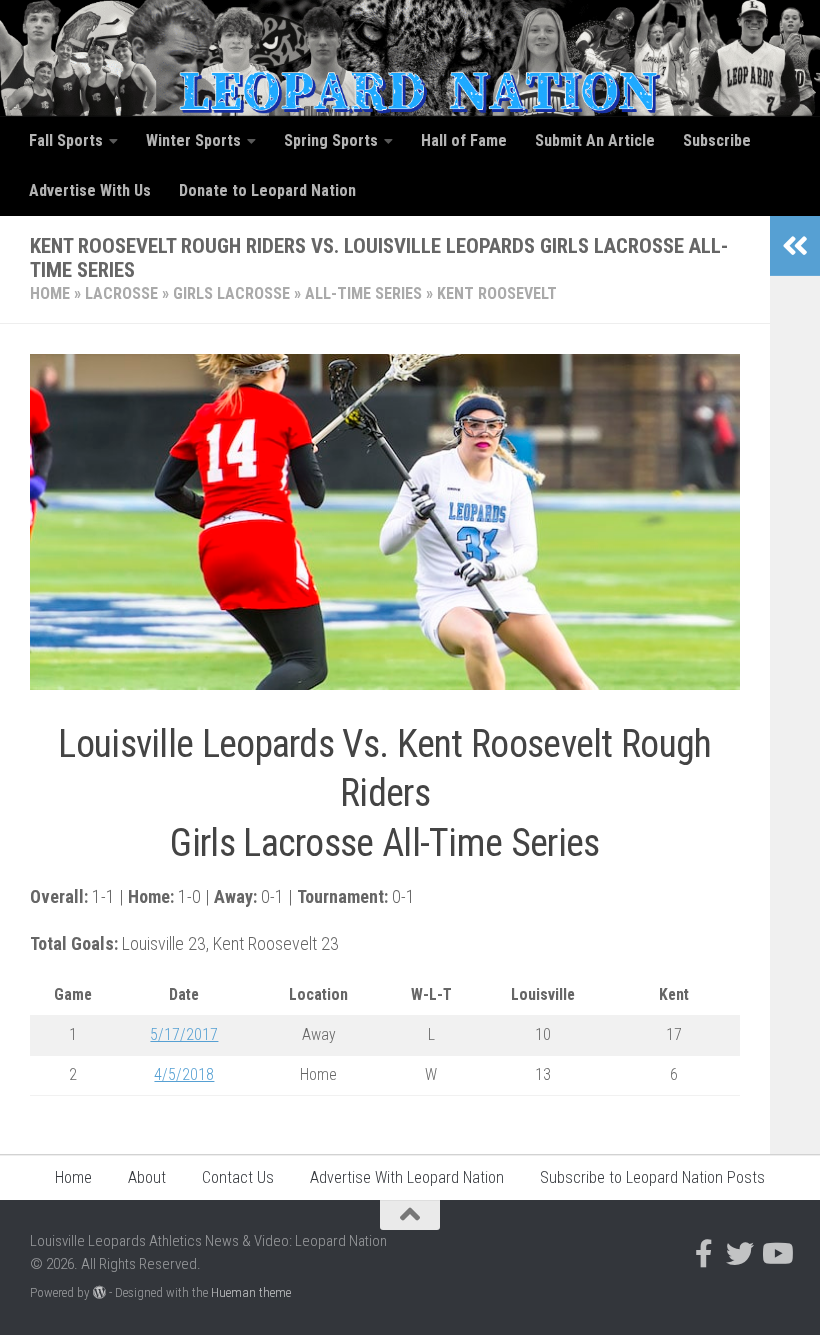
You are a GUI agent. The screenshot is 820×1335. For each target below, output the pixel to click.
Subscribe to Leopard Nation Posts (652, 1177)
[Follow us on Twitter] (740, 1254)
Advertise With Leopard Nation (407, 1177)
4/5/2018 (184, 1074)
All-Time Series (363, 293)
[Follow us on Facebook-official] (704, 1254)
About (147, 1177)
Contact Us (238, 1177)
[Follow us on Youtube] (776, 1254)
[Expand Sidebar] (795, 246)
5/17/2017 (184, 1034)
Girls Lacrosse (231, 293)
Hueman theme (251, 1292)
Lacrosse (121, 293)
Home (50, 293)
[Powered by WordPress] (99, 1292)
